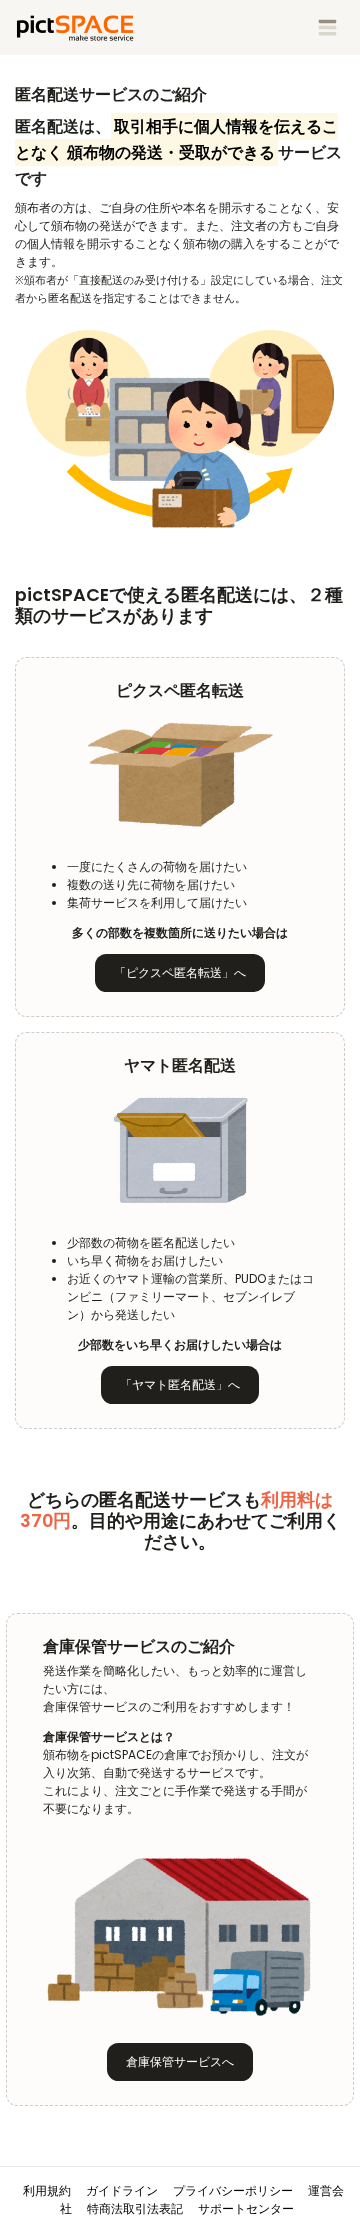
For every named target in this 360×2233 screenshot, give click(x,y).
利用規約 (47, 2190)
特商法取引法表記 (135, 2208)
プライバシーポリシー (233, 2190)
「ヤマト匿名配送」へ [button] (180, 1384)
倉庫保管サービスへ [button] (180, 2061)
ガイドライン (122, 2190)
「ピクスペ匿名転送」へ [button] (180, 972)
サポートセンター (246, 2208)
